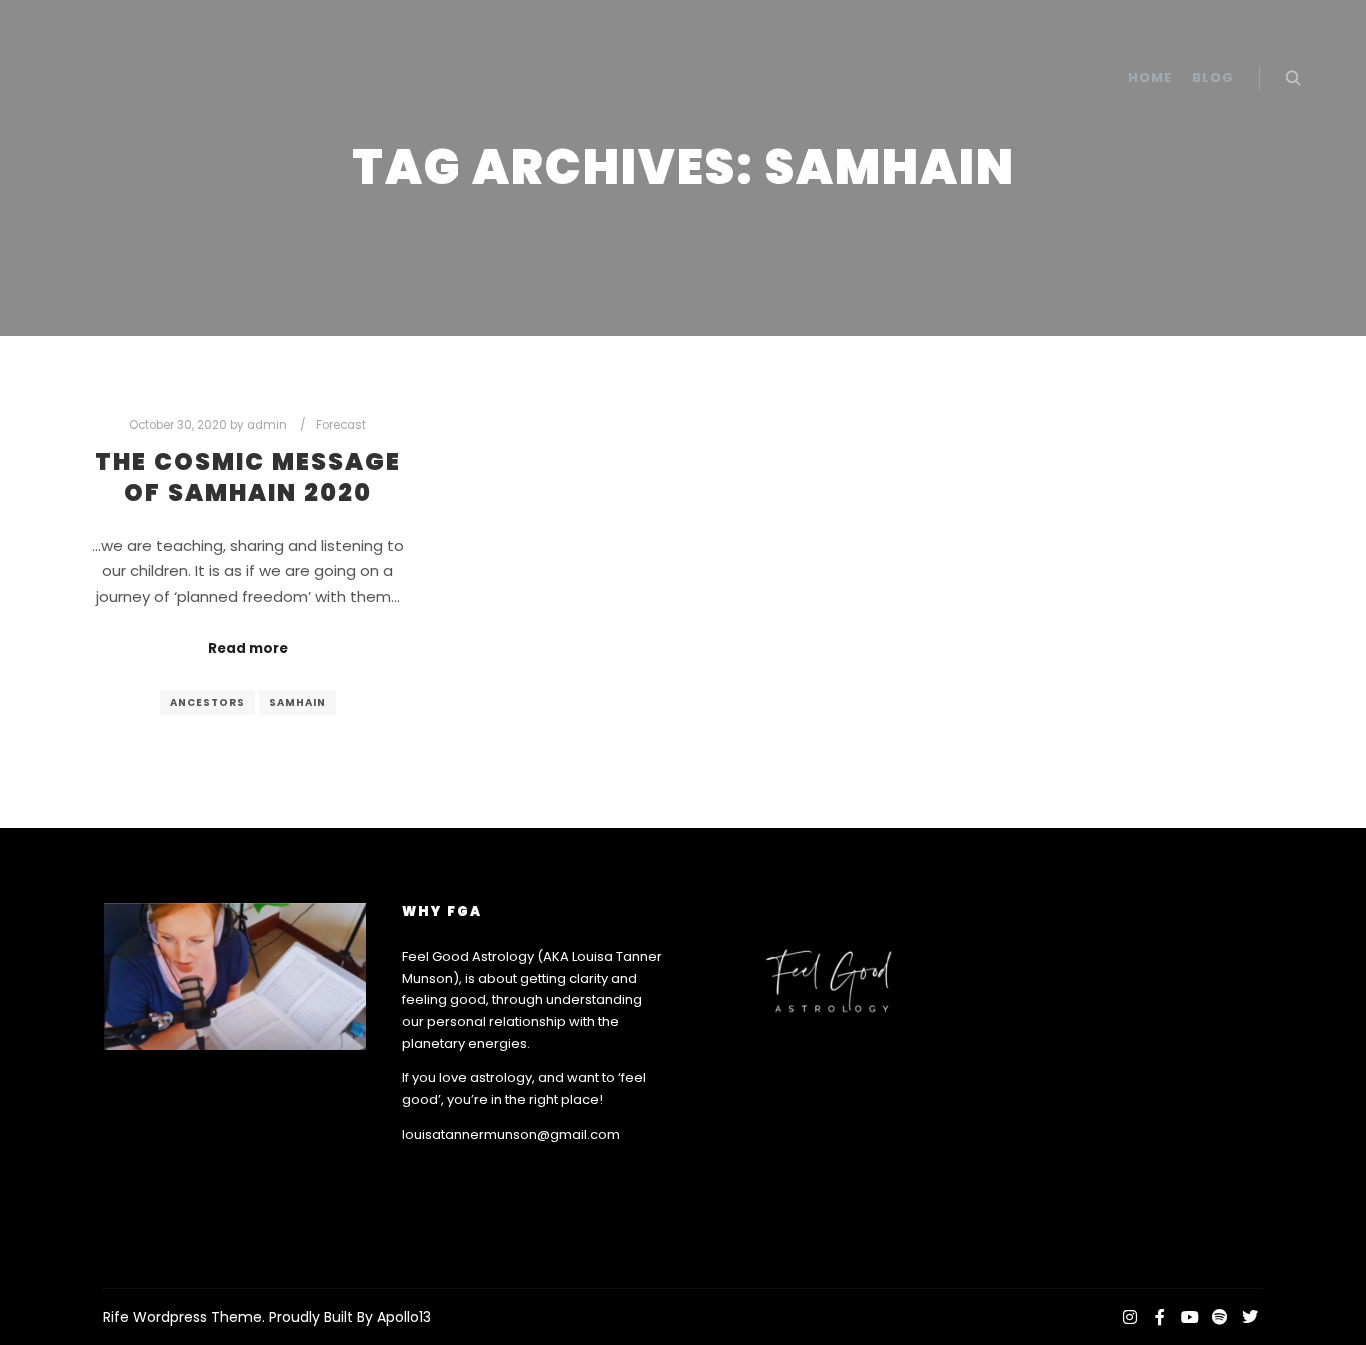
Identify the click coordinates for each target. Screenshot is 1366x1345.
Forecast (341, 425)
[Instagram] (1130, 1317)
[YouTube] (1190, 1317)
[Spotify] (1220, 1317)
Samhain (297, 702)
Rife (116, 1317)
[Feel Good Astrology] (140, 78)
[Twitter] (1250, 1317)
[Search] (1293, 79)
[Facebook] (1160, 1317)
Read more (248, 648)
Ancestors (207, 702)
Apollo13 (404, 1317)
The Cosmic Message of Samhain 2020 (248, 477)
